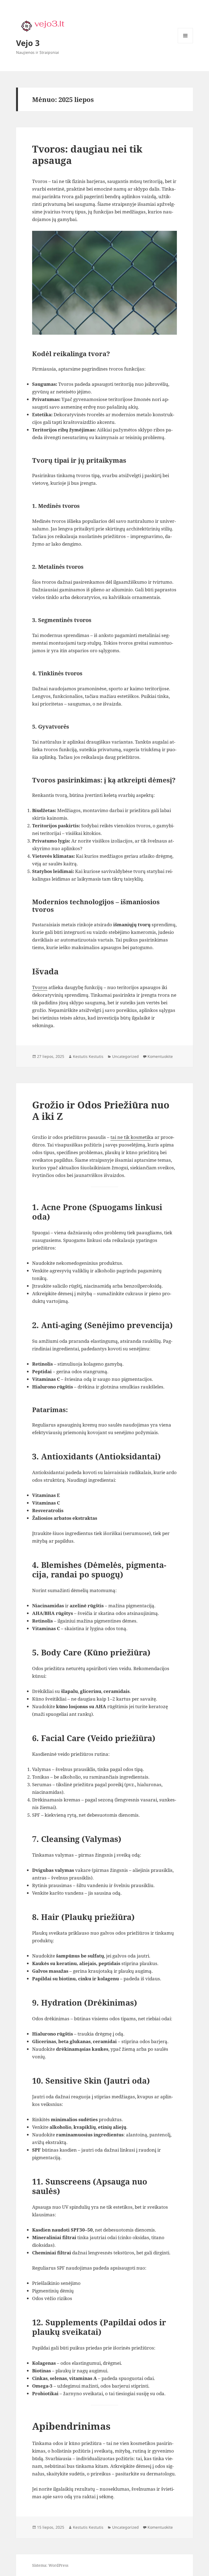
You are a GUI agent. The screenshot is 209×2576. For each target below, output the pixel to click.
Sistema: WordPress (50, 2565)
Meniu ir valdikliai (185, 43)
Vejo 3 (28, 43)
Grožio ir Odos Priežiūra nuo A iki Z (101, 1110)
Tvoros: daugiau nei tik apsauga (87, 155)
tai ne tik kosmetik (131, 1137)
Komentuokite (160, 1056)
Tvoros (40, 987)
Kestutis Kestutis (88, 1056)
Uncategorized (125, 1056)
